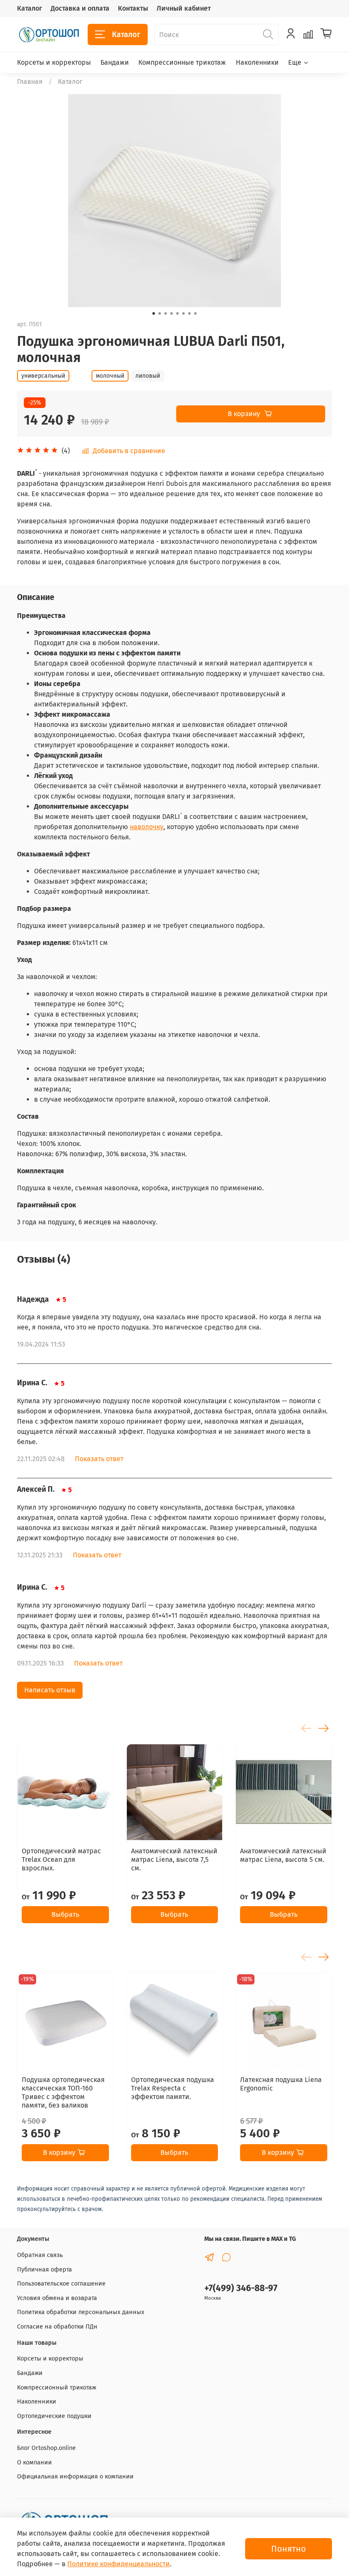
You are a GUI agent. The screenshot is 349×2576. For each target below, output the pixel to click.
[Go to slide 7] (189, 313)
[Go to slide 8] (195, 313)
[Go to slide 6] (183, 313)
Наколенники (257, 62)
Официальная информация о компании (75, 2477)
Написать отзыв (50, 1690)
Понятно (289, 2549)
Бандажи (115, 62)
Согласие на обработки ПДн (57, 2327)
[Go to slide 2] (160, 313)
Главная (30, 82)
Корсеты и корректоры (54, 62)
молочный (110, 376)
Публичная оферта (44, 2270)
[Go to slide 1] (154, 313)
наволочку (147, 827)
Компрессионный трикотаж (57, 2388)
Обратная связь (40, 2255)
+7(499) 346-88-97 (241, 2288)
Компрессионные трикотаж (182, 62)
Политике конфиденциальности (119, 2564)
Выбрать (65, 1914)
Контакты (133, 8)
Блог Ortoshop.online (46, 2448)
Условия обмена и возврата (57, 2298)
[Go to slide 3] (166, 313)
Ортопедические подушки (54, 2416)
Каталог (30, 8)
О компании (34, 2463)
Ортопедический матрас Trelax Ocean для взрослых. (61, 1859)
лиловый (148, 376)
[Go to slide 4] (172, 313)
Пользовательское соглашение (61, 2284)
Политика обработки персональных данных (81, 2312)
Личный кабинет (184, 8)
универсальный (43, 376)
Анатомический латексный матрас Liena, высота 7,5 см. (174, 1859)
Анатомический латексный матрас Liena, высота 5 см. (283, 1855)
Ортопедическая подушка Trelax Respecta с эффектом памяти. (173, 2088)
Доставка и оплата (80, 8)
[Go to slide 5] (177, 313)
